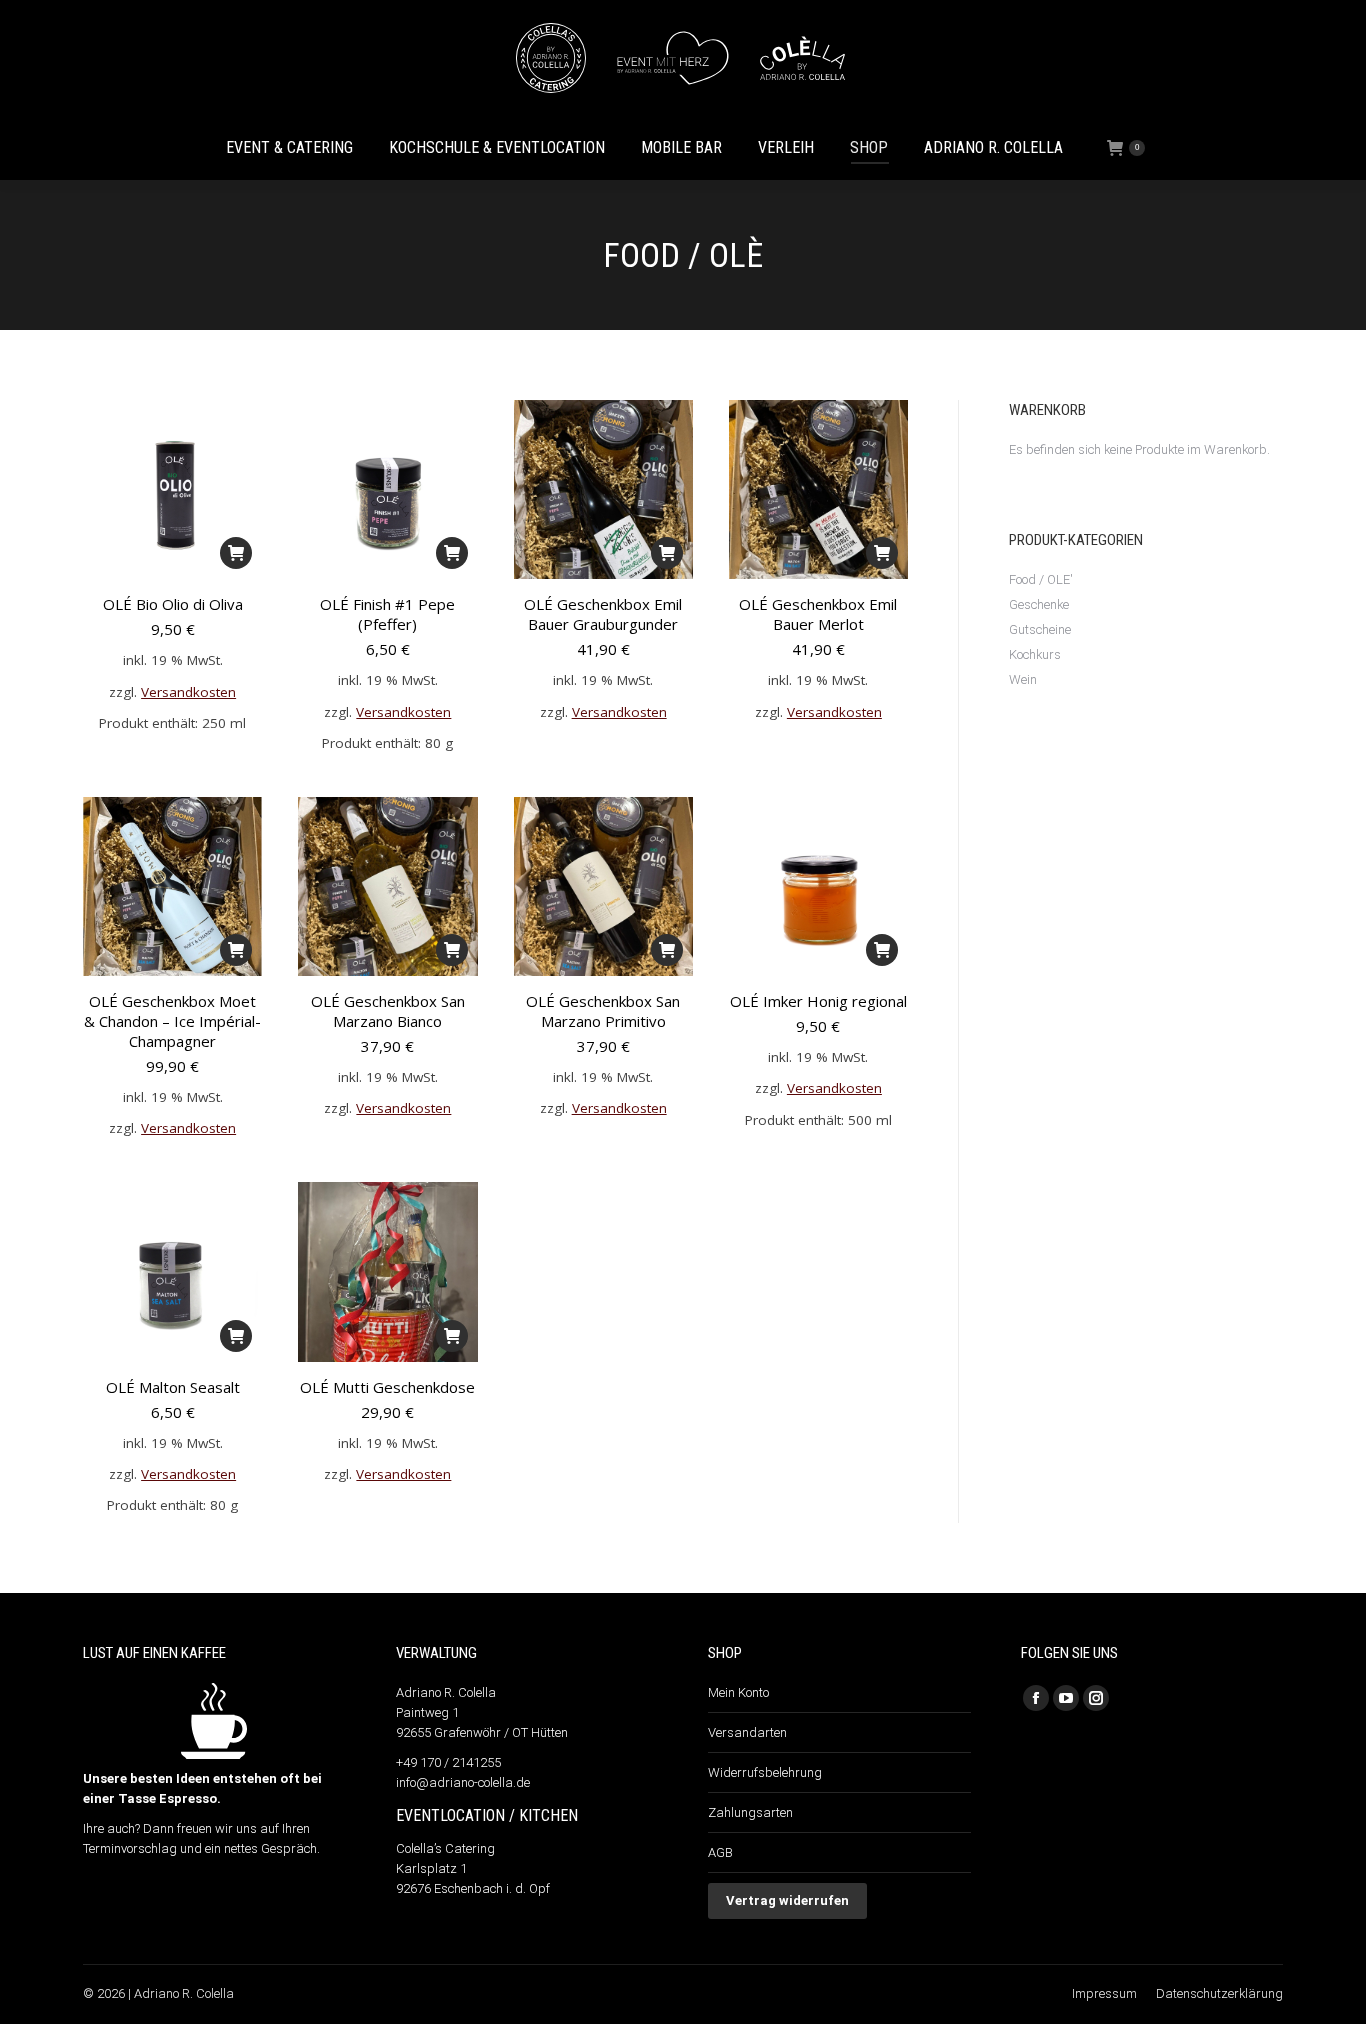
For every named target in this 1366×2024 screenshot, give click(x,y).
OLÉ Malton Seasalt (173, 1387)
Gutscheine (1040, 629)
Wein (1023, 679)
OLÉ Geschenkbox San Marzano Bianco (388, 1011)
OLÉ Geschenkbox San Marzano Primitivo (603, 1011)
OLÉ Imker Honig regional (818, 1001)
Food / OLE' (1041, 579)
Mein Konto (738, 1692)
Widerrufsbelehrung (765, 1772)
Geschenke (1039, 604)
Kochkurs (1035, 654)
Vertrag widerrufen (787, 1900)
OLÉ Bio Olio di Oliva (173, 604)
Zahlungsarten (750, 1812)
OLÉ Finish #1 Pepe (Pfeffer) (387, 614)
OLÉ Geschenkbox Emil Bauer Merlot (818, 614)
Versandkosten (188, 692)
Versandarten (747, 1732)
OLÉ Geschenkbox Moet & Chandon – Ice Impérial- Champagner (172, 1021)
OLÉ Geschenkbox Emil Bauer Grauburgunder (603, 614)
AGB (720, 1852)
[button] (236, 553)
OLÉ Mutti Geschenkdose (387, 1387)
